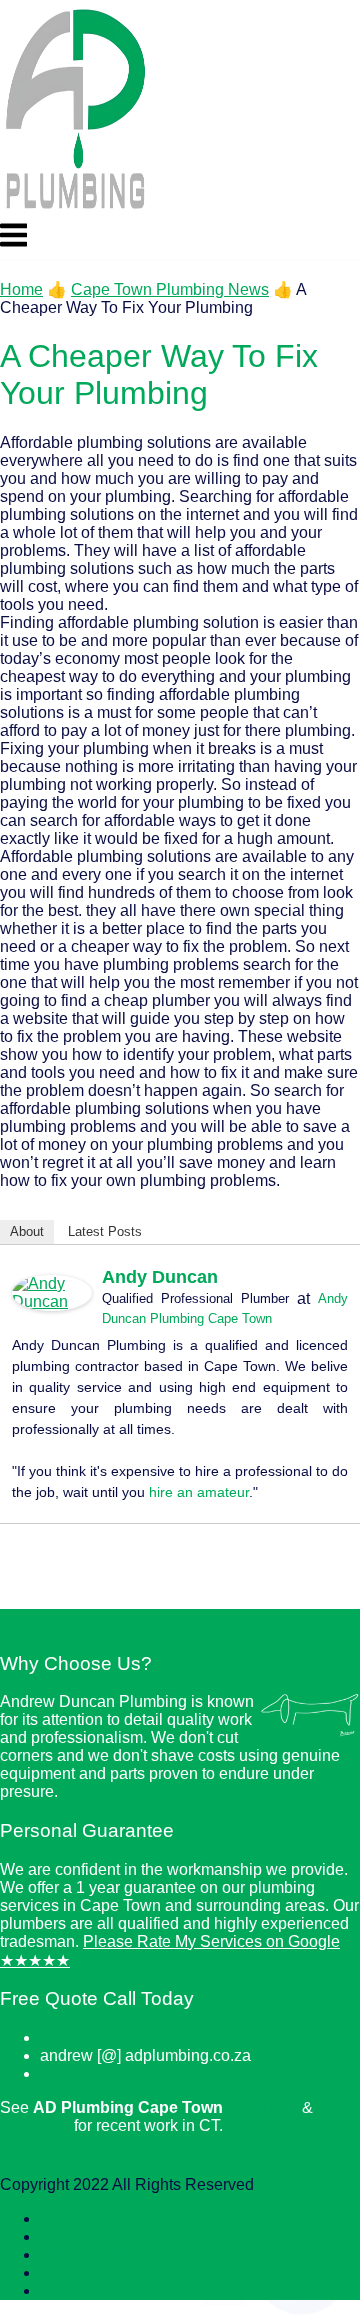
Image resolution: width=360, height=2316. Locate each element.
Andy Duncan (160, 1277)
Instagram (35, 2125)
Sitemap (69, 2272)
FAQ (56, 2290)
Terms (61, 2236)
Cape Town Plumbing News (170, 289)
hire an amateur (199, 1492)
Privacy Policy (90, 2254)
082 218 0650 (89, 2037)
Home (21, 289)
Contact (67, 2218)
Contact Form (88, 2073)
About (27, 1231)
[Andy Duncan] (52, 1305)
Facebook (262, 2107)
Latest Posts (105, 1231)
